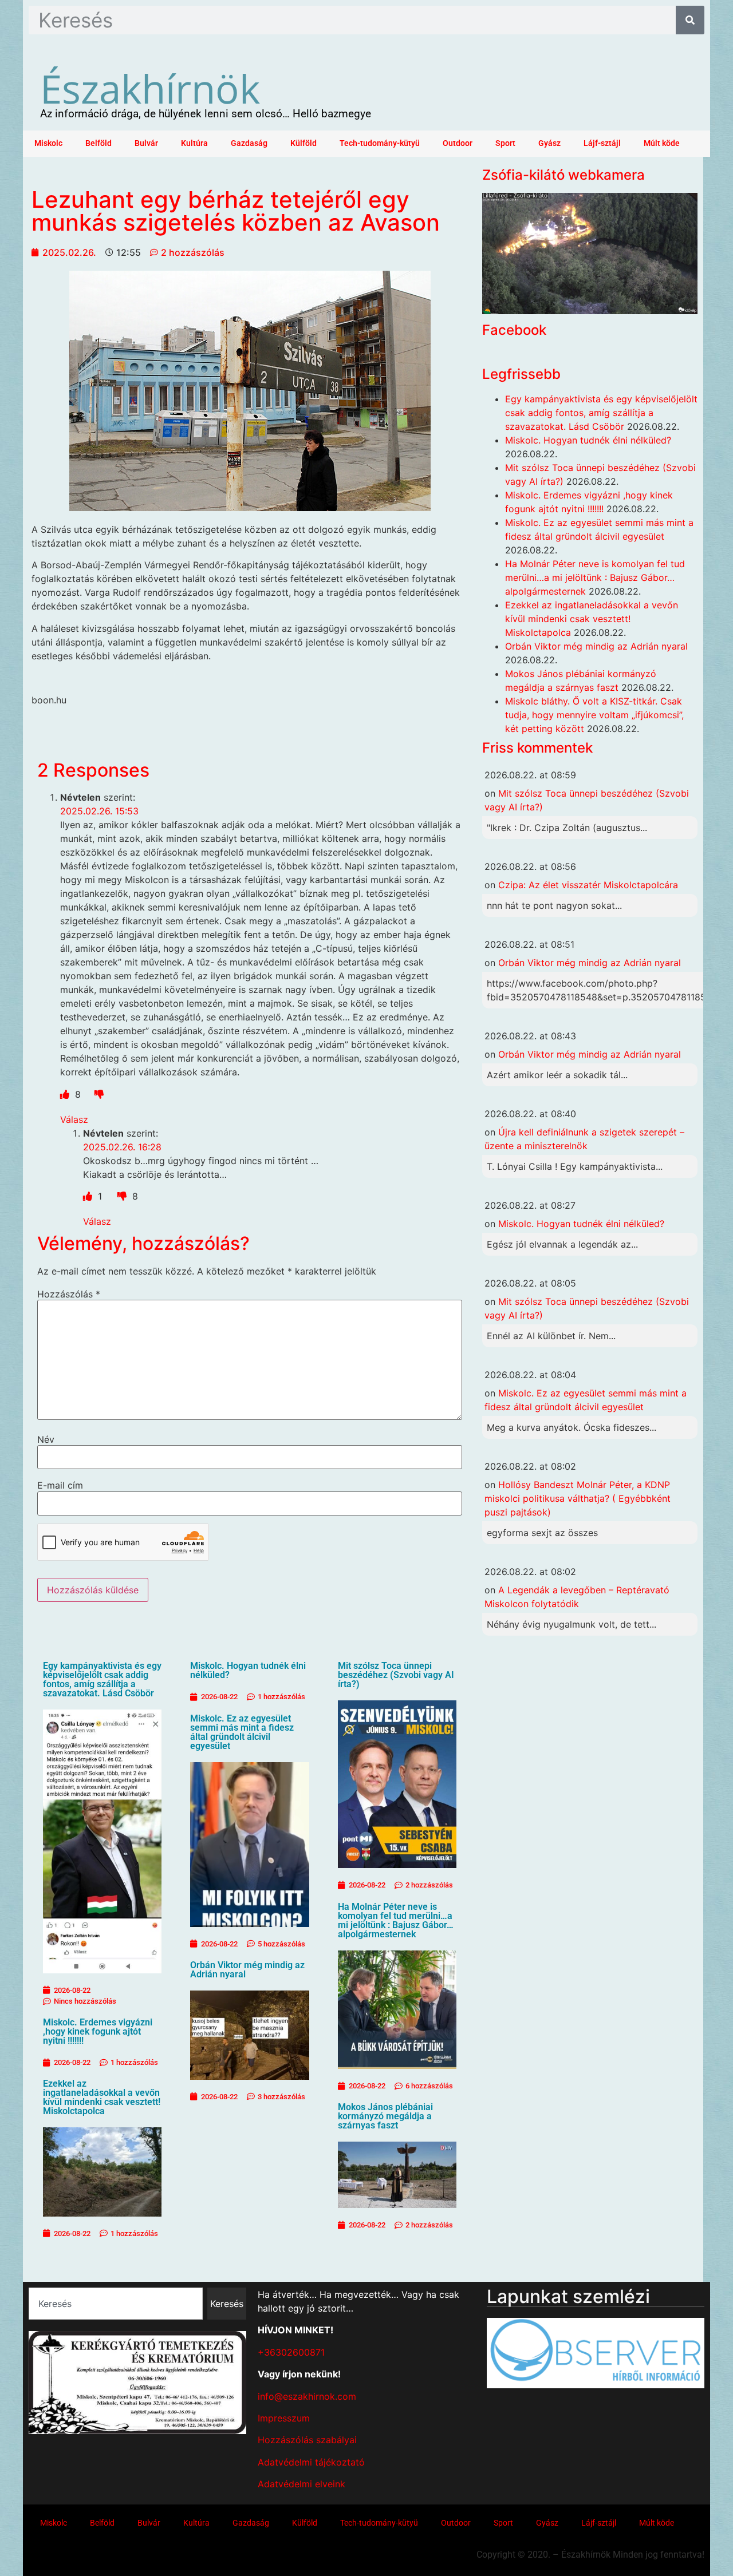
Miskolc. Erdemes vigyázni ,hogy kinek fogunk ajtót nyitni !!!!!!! (98, 2031)
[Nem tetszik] (99, 1094)
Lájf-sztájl (602, 143)
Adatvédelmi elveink (302, 2484)
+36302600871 (291, 2352)
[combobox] (116, 2304)
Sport (505, 143)
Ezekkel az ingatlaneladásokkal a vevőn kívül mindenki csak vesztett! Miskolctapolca (102, 2097)
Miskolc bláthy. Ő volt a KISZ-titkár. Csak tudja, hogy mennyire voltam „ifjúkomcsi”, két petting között (594, 715)
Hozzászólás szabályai (307, 2440)
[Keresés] (690, 20)
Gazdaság (249, 143)
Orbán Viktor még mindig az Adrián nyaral (247, 1970)
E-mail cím (60, 1485)
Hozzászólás (69, 1294)
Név (46, 1439)
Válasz (74, 1119)
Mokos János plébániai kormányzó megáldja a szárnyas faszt (385, 2116)
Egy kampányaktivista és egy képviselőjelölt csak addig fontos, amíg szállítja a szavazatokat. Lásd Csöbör (102, 1679)
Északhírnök (150, 88)
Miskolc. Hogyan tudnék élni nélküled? (248, 1670)
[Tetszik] (66, 1094)
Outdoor (458, 143)
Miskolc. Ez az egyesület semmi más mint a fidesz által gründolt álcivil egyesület (242, 1732)
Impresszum (284, 2418)
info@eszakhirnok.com (307, 2396)
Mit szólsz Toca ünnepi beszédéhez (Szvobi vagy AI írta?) (396, 1675)
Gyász (549, 143)
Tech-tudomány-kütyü (380, 143)
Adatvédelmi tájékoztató (311, 2462)
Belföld (98, 143)
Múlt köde (662, 143)
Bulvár (146, 143)
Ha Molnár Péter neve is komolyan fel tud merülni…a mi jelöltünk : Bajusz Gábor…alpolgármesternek (396, 1920)
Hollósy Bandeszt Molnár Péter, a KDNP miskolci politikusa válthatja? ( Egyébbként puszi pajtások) (578, 1498)
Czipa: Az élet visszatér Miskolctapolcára (588, 885)
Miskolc (48, 143)
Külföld (304, 143)
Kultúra (194, 143)
